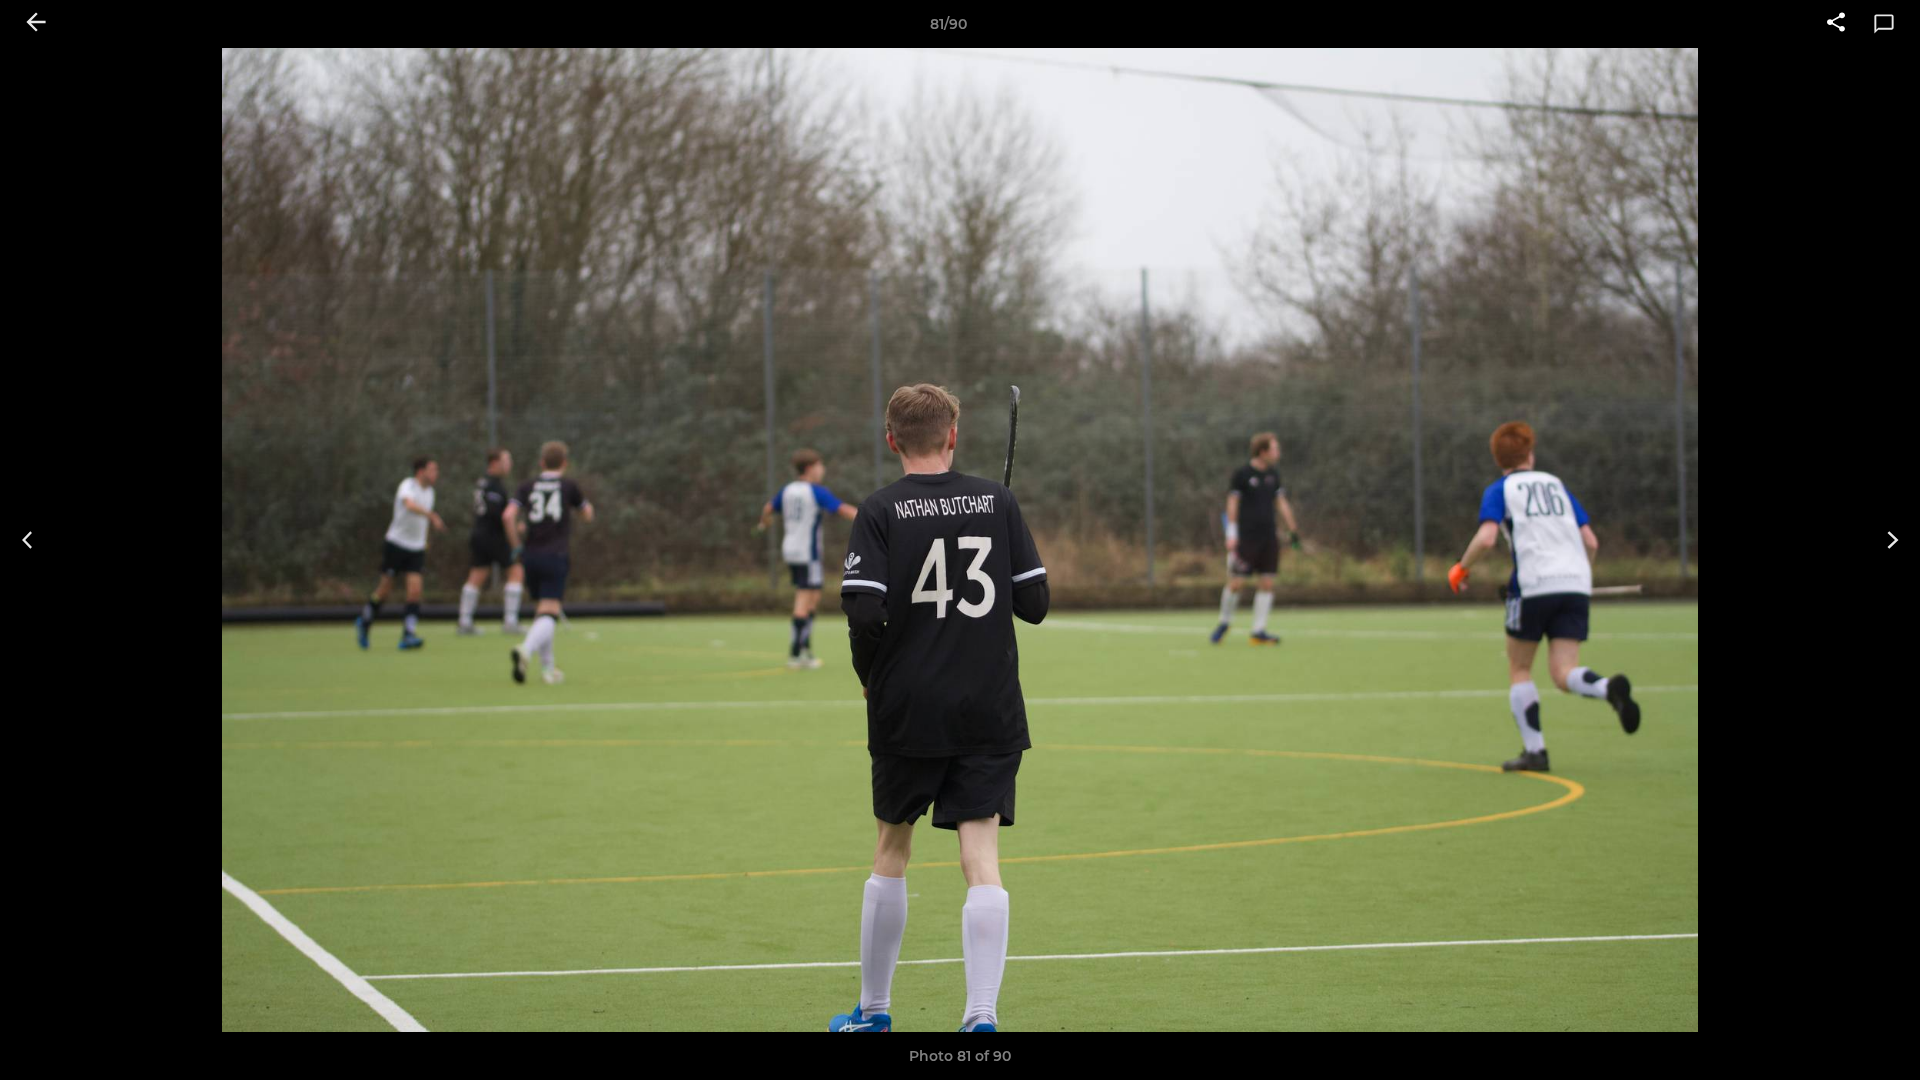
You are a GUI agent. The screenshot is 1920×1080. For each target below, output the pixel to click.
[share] (1836, 24)
